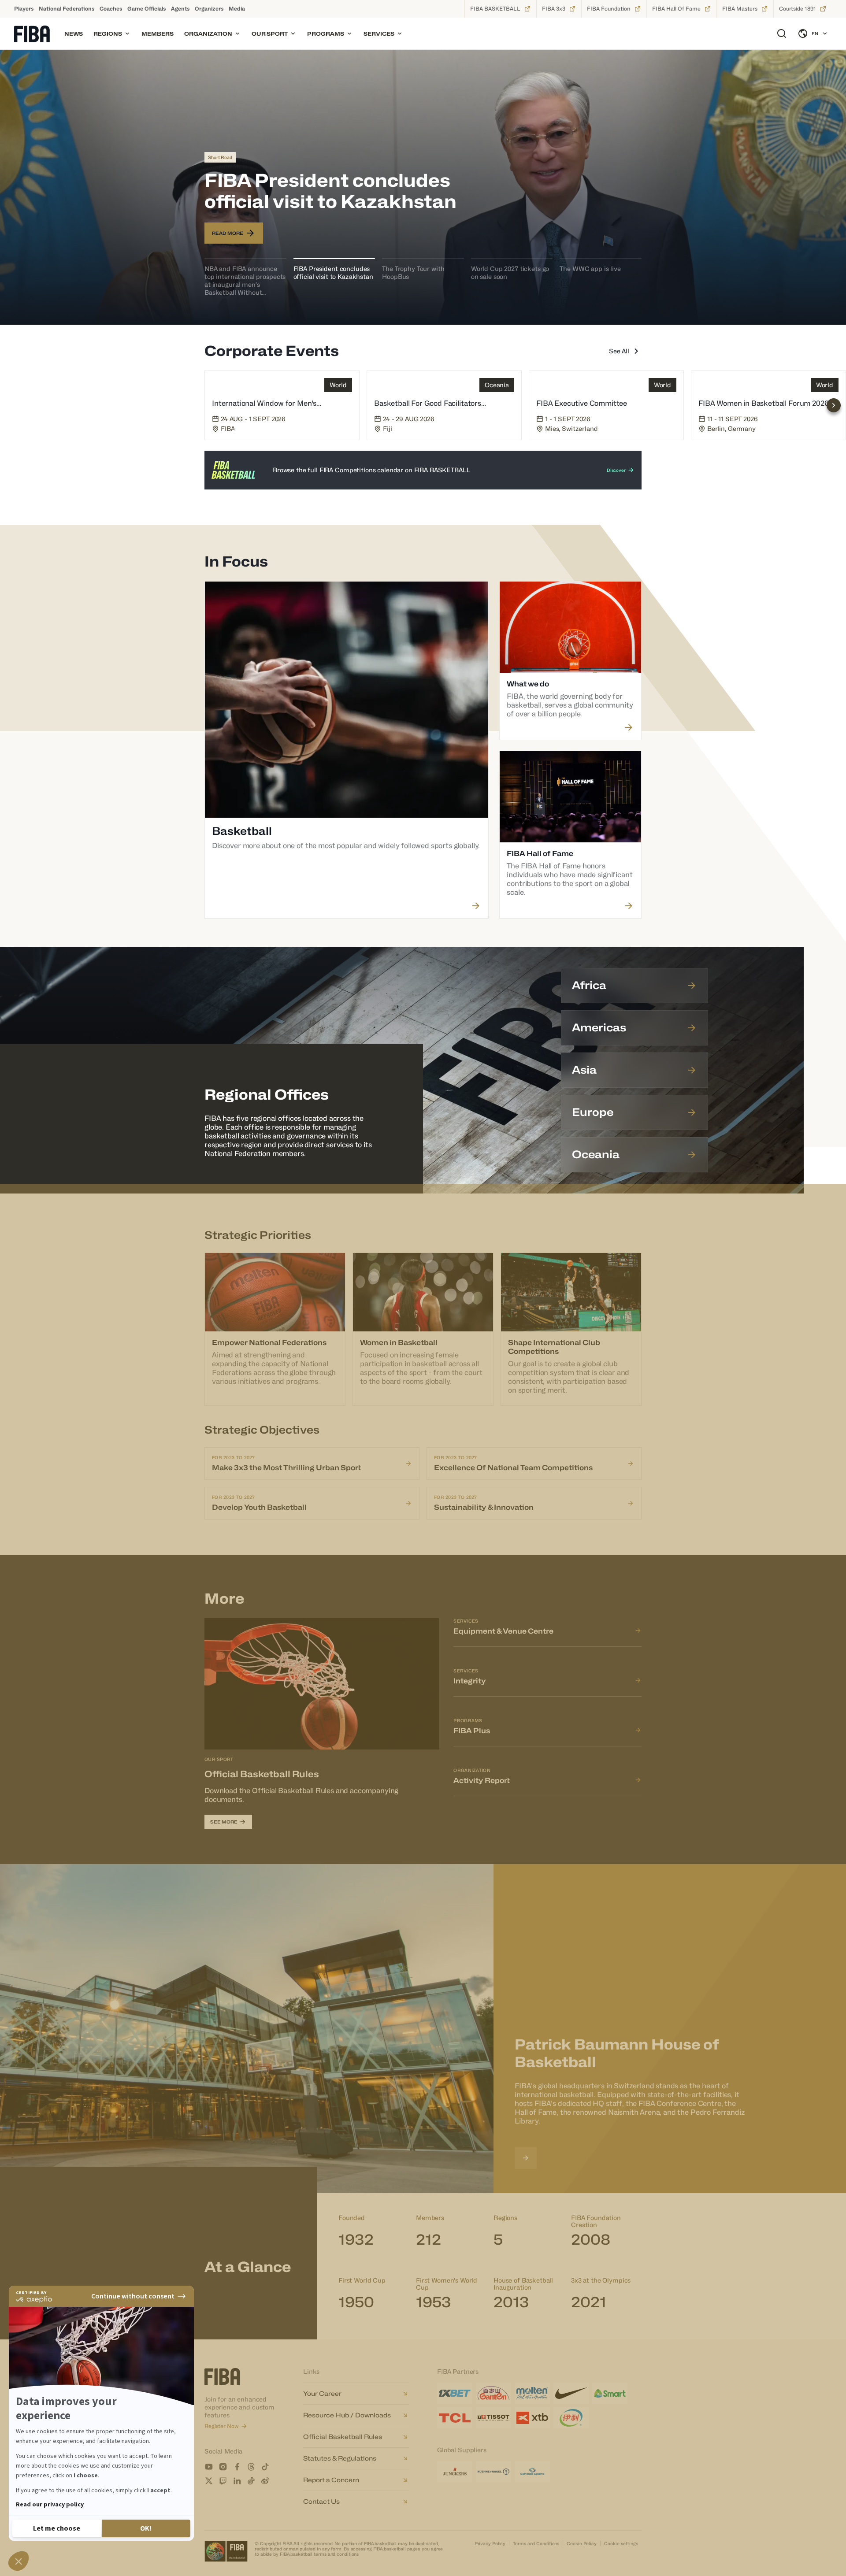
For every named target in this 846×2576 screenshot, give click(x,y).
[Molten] (532, 2393)
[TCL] (455, 2418)
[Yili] (571, 2418)
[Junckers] (455, 2472)
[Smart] (610, 2393)
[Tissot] (493, 2418)
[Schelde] (532, 2472)
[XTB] (532, 2418)
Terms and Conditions (536, 2543)
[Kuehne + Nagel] (493, 2472)
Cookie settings (621, 2543)
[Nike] (571, 2393)
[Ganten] (493, 2393)
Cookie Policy (582, 2543)
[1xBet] (455, 2393)
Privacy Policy (490, 2543)
